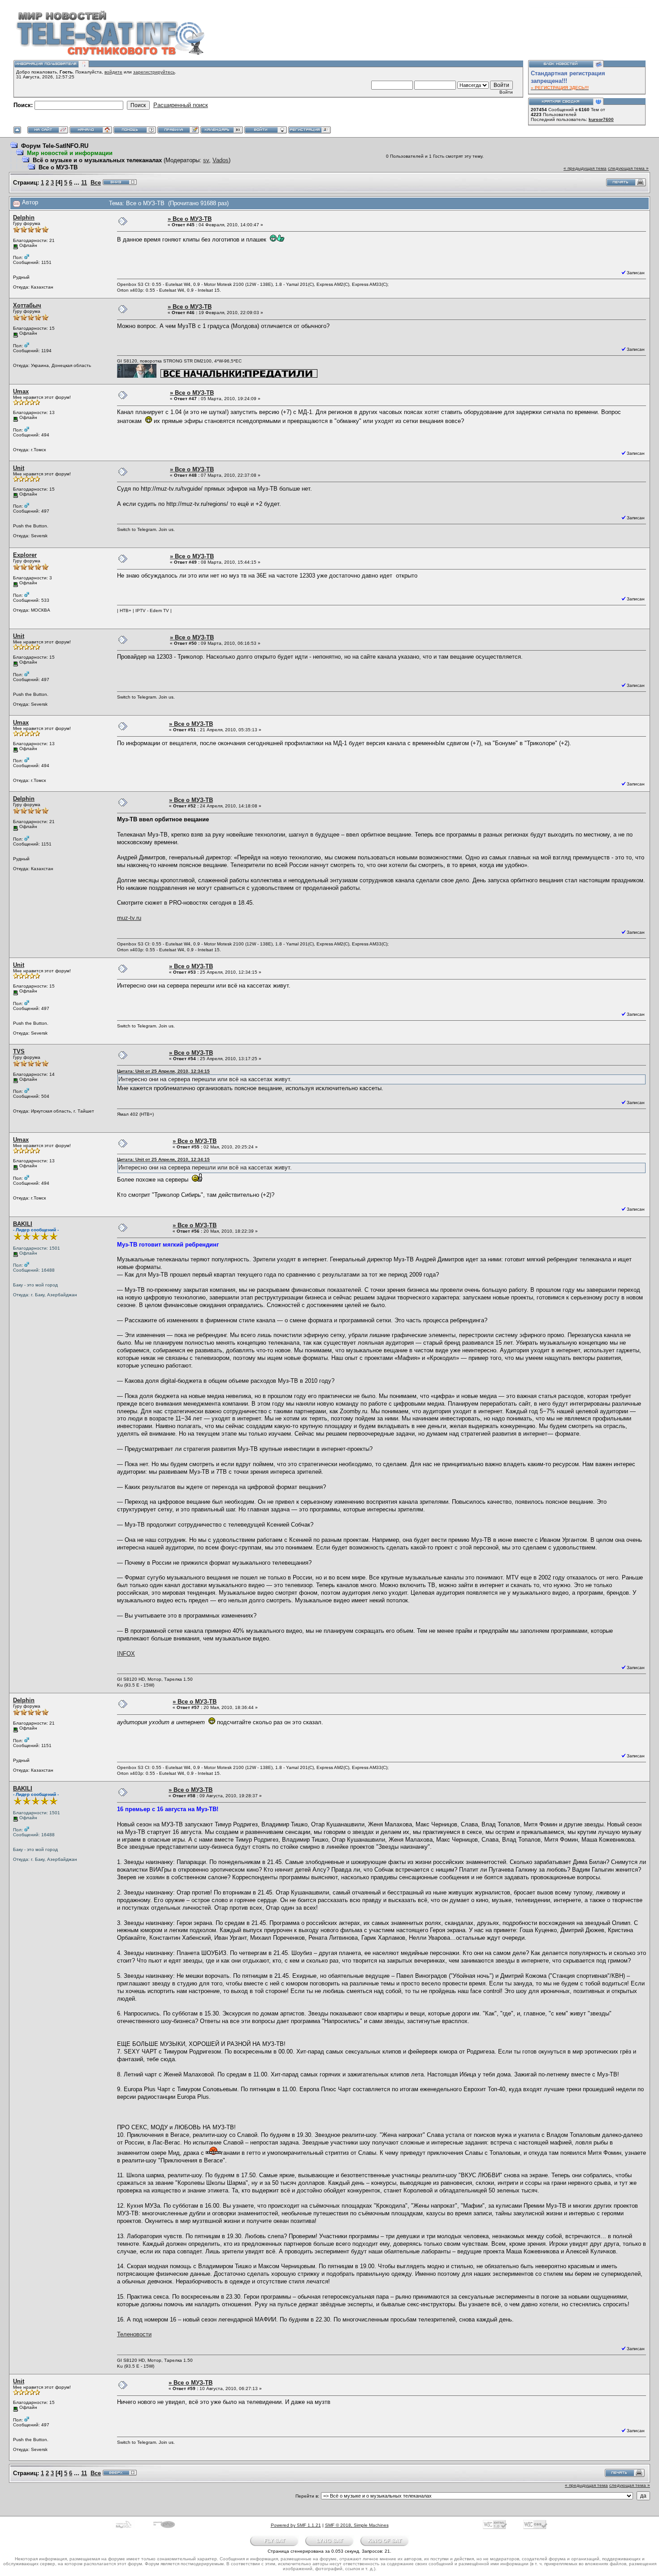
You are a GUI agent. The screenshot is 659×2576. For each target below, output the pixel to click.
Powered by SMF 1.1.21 (296, 2525)
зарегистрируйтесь (154, 72)
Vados (221, 160)
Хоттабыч (27, 305)
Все (96, 183)
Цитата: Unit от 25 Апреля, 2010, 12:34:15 (163, 1071)
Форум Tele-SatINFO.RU (55, 146)
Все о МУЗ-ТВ (58, 167)
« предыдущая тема (585, 168)
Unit (19, 468)
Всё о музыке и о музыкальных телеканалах (97, 160)
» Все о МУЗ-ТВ (190, 219)
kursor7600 (601, 119)
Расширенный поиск (181, 105)
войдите (113, 72)
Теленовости (134, 2334)
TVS (19, 1051)
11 (84, 183)
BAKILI (23, 1224)
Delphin (24, 218)
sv (206, 160)
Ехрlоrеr (25, 555)
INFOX (126, 1654)
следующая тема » (628, 168)
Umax (21, 391)
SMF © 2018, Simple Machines (357, 2525)
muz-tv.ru (129, 918)
